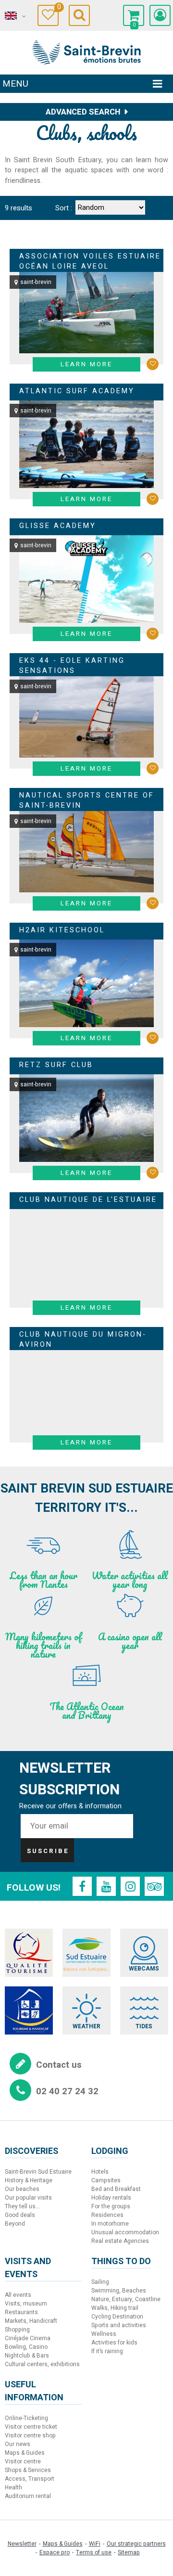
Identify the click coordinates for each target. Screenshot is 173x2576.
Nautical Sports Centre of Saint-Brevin (87, 801)
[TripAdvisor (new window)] (154, 1886)
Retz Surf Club (56, 1065)
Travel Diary (58, 8)
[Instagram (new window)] (130, 1886)
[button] (134, 15)
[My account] (160, 15)
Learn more (86, 364)
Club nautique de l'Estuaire (88, 1200)
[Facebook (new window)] (82, 1886)
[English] (14, 16)
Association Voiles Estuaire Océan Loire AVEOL (90, 262)
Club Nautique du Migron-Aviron (83, 1340)
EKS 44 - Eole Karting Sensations (72, 666)
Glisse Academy (58, 526)
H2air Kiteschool (62, 930)
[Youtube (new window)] (106, 1886)
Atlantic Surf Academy (77, 391)
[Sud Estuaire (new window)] (86, 1953)
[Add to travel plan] (153, 364)
